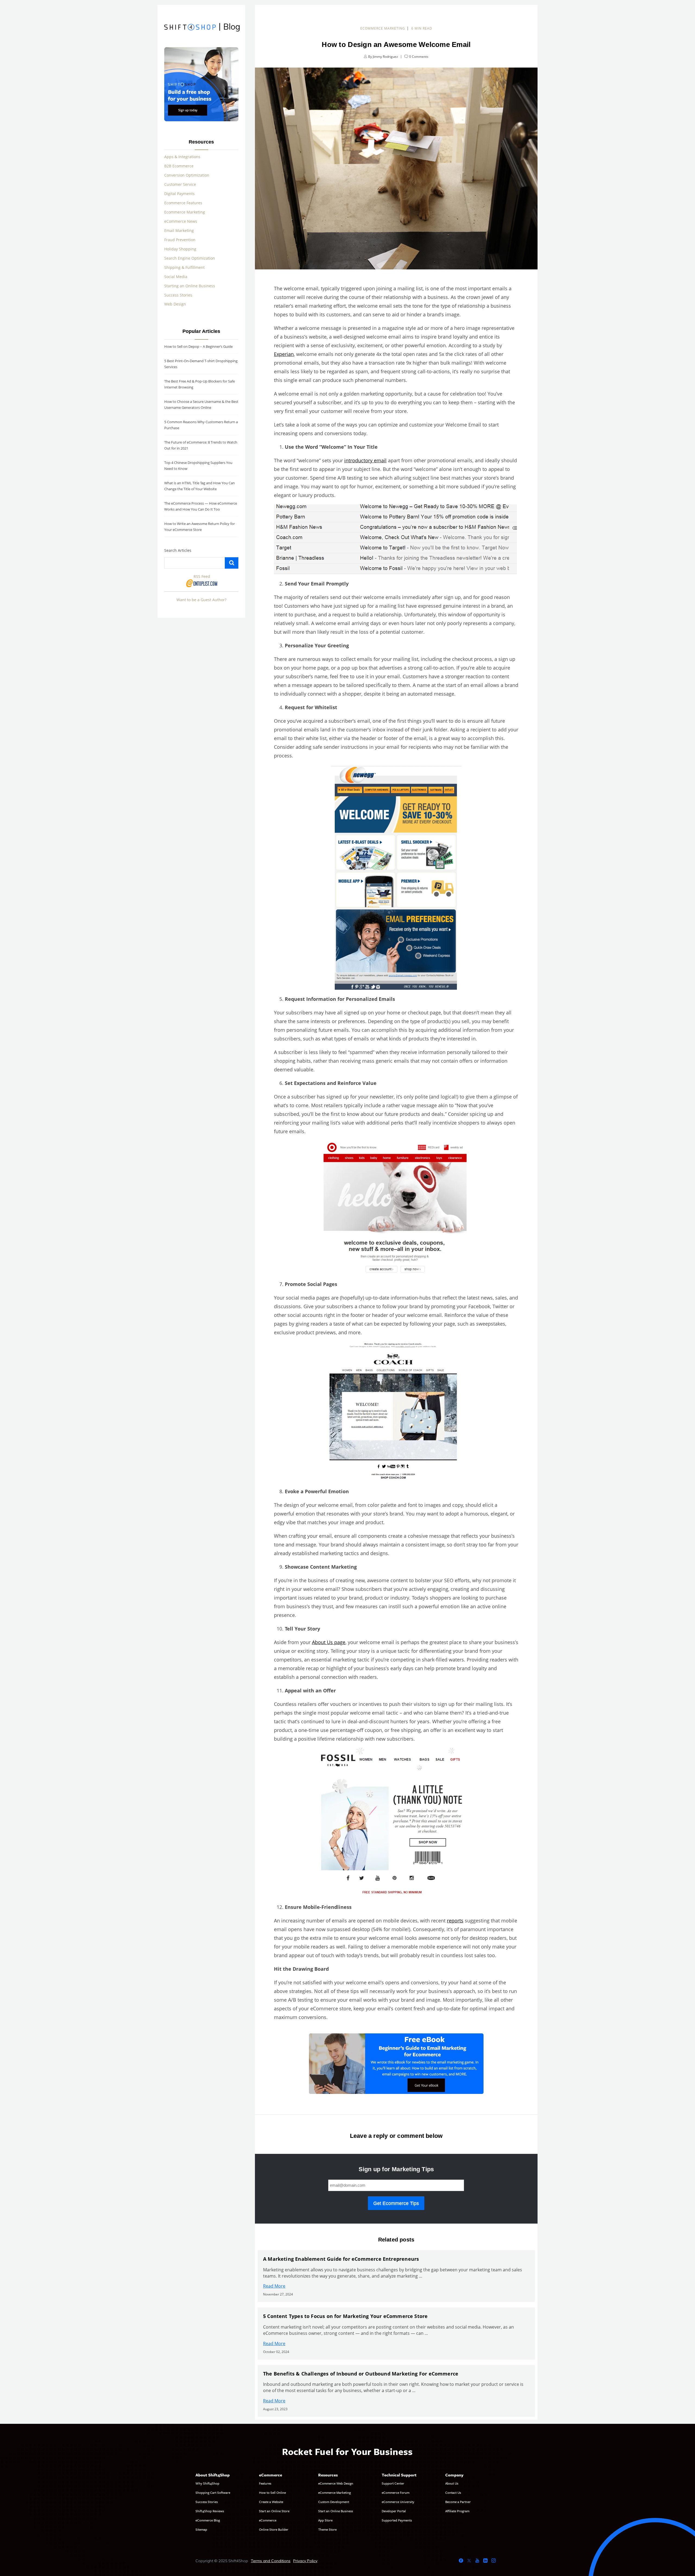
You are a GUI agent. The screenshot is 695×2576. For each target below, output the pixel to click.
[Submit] (232, 563)
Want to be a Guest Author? (201, 600)
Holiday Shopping (180, 249)
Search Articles (178, 550)
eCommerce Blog (208, 2520)
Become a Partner (458, 2502)
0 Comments (419, 57)
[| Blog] (190, 28)
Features (265, 2483)
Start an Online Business (336, 2511)
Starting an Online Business (190, 286)
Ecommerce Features (183, 203)
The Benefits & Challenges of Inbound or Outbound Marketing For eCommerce (361, 2374)
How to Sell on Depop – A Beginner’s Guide (198, 346)
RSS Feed (202, 576)
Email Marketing (179, 230)
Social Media (176, 277)
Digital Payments (179, 194)
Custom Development (334, 2502)
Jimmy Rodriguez (385, 57)
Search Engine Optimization (190, 258)
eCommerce (268, 2520)
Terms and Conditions (271, 2561)
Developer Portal (394, 2511)
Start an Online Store (274, 2511)
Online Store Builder (274, 2529)
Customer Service (180, 184)
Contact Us (453, 2492)
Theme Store (327, 2529)
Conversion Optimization (187, 175)
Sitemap (201, 2529)
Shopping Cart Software (213, 2492)
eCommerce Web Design (336, 2483)
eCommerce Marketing (383, 28)
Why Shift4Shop (207, 2483)
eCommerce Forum (396, 2492)
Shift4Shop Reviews (210, 2511)
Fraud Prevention (180, 240)
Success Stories (178, 295)
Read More (274, 2286)
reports (455, 1921)
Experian (284, 354)
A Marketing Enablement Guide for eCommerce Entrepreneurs (341, 2259)
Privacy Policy (305, 2561)
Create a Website (271, 2502)
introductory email (365, 460)
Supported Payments (397, 2520)
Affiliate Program (457, 2511)
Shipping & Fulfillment (184, 267)
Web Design (175, 304)
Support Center (393, 2483)
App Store (325, 2520)
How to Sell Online (272, 2492)
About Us (452, 2483)
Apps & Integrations (182, 157)
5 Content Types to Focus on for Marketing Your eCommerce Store (345, 2316)
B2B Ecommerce (179, 166)
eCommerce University (398, 2502)
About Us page (329, 1642)
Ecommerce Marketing (185, 212)
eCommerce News (181, 221)
